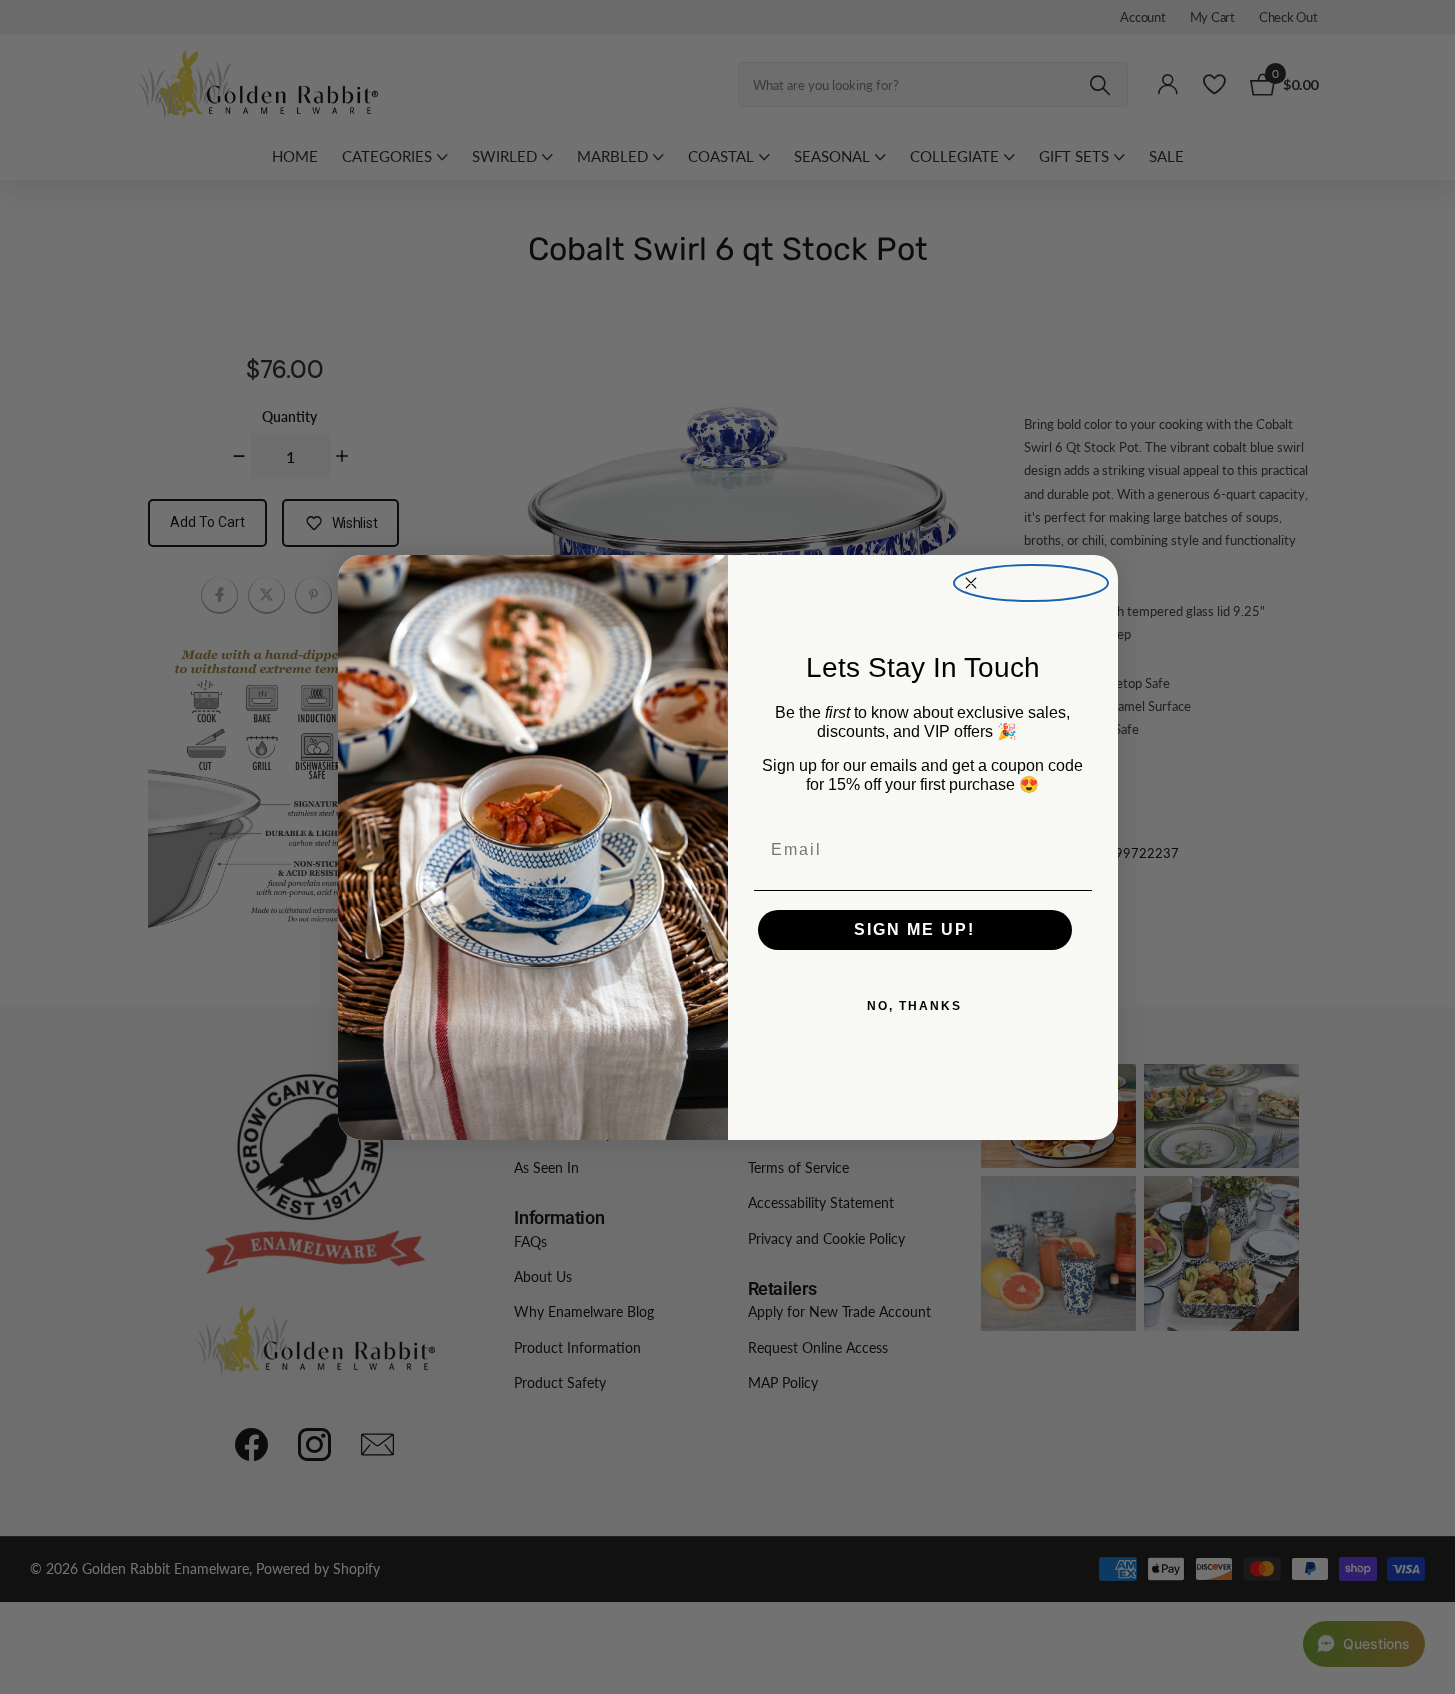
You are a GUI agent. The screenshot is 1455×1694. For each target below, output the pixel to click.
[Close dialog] (1031, 583)
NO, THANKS (914, 1006)
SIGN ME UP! (914, 929)
